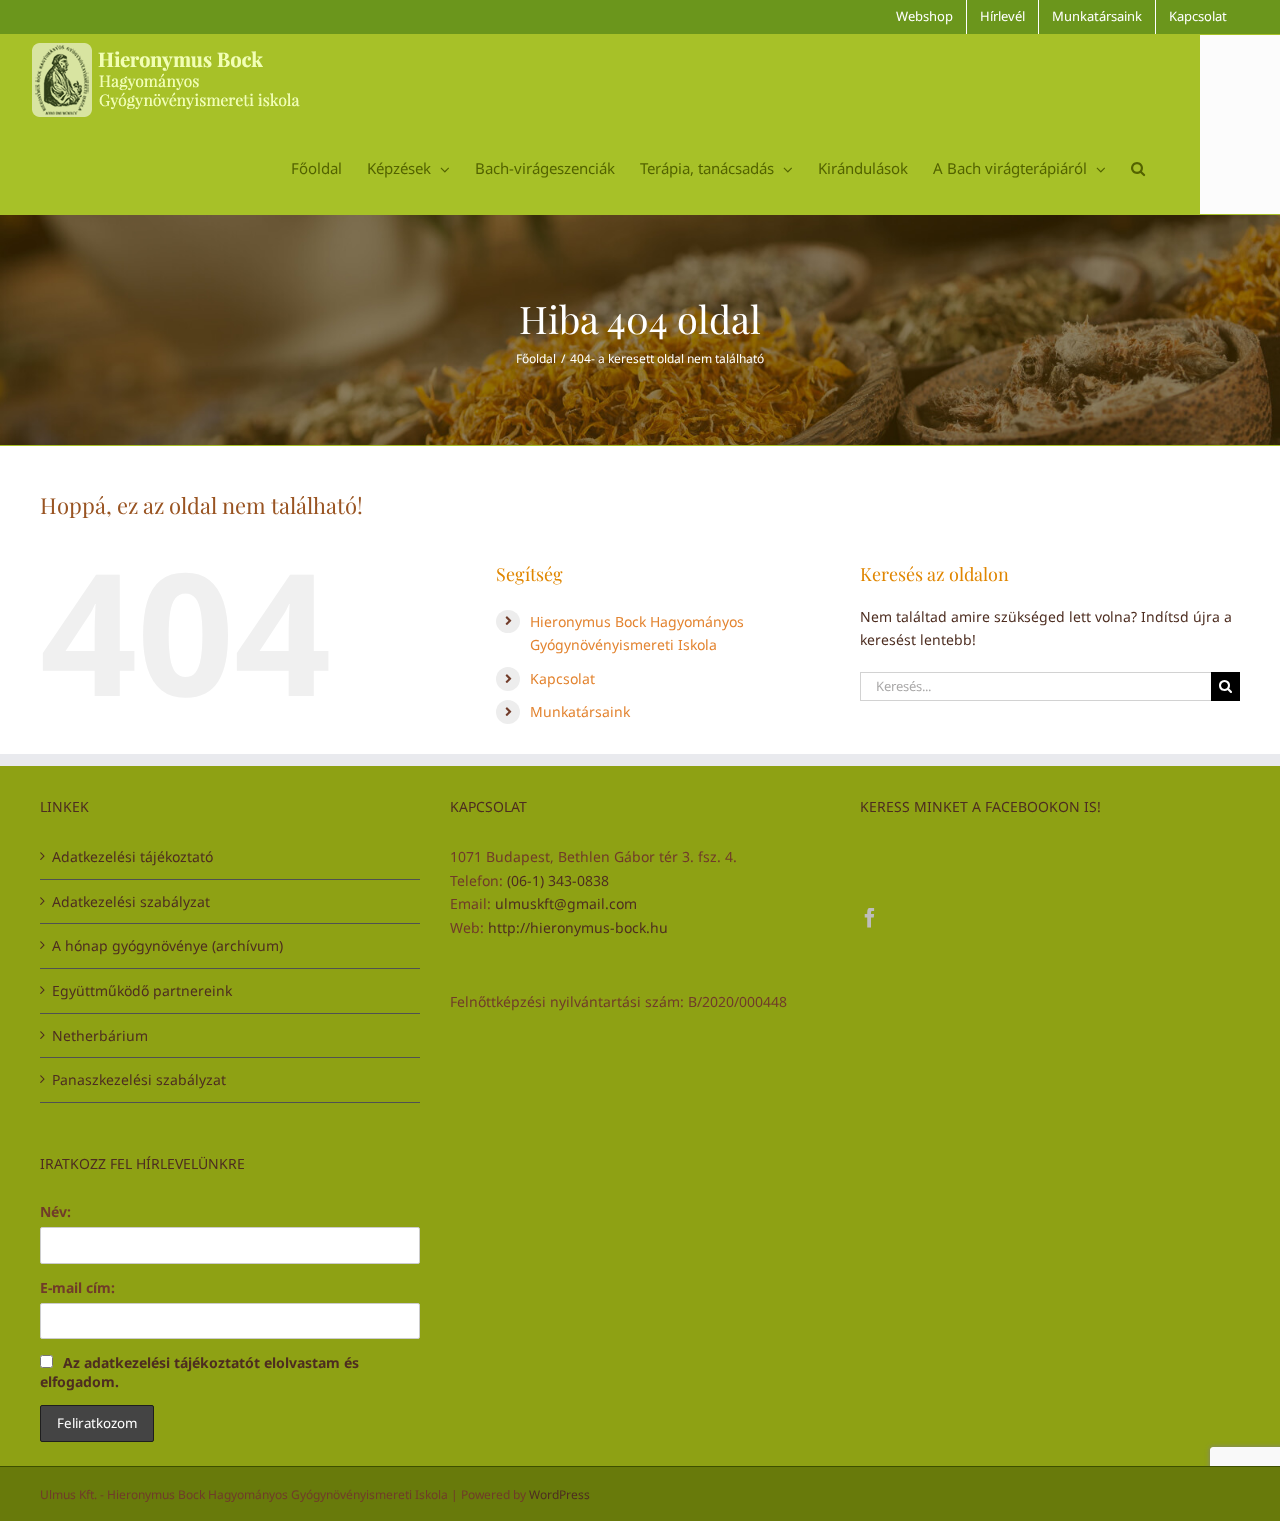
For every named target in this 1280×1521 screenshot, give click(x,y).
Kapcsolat (562, 678)
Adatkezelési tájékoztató (132, 856)
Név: (55, 1211)
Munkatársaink (580, 711)
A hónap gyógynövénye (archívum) (167, 945)
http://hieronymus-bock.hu (578, 927)
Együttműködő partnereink (142, 990)
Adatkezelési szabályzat (131, 901)
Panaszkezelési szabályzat (139, 1079)
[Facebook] (870, 918)
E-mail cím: (77, 1287)
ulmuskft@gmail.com (566, 903)
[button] (1138, 168)
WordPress (559, 1494)
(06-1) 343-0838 (558, 880)
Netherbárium (100, 1035)
